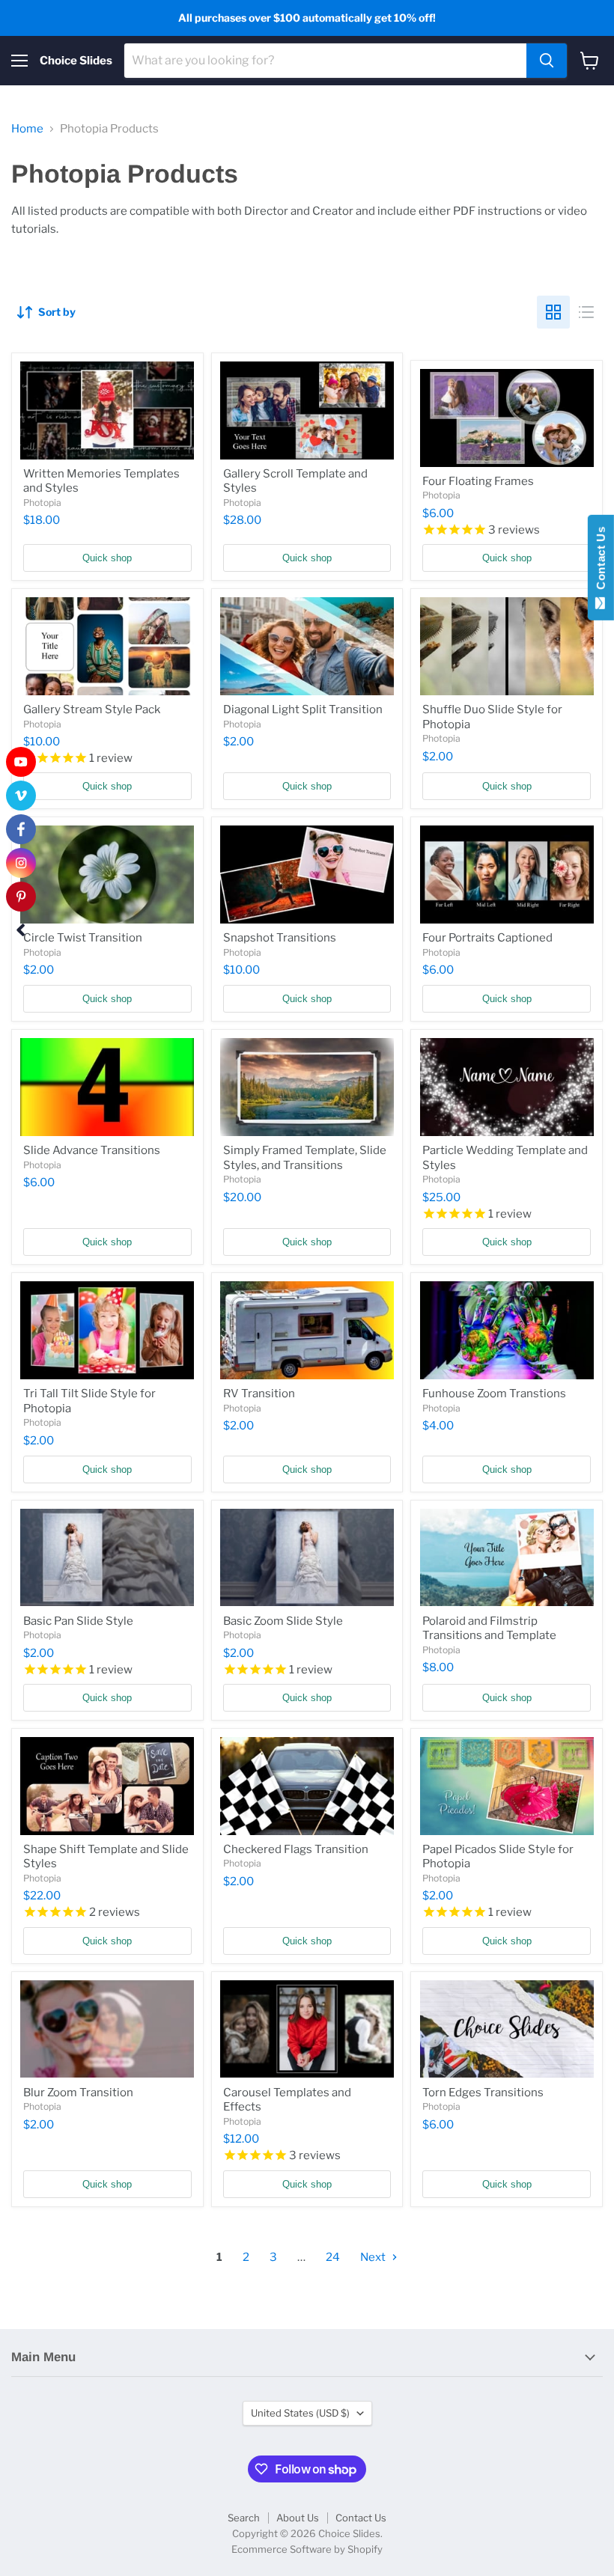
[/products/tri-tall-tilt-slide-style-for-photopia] (107, 1330)
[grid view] (553, 312)
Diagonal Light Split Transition (303, 709)
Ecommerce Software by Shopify (307, 2549)
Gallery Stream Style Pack (92, 709)
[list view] (586, 312)
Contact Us (361, 2518)
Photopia (42, 503)
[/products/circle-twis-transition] (107, 875)
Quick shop (107, 558)
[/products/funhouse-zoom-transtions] (507, 1330)
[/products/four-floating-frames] (507, 418)
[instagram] (21, 863)
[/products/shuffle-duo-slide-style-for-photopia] (507, 646)
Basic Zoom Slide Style (283, 1621)
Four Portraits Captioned (487, 938)
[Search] (547, 61)
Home (27, 129)
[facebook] (21, 829)
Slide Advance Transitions (92, 1150)
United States (300, 2413)
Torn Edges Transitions (483, 2093)
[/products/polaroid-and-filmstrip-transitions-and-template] (507, 1558)
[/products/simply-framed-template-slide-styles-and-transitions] (307, 1087)
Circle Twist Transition (83, 938)
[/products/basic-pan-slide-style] (107, 1558)
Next (374, 2257)
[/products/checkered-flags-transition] (307, 1786)
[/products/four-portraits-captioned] (507, 875)
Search (244, 2518)
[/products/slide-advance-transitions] (107, 1087)
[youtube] (21, 762)
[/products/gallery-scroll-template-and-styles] (307, 410)
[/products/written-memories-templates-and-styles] (107, 410)
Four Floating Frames (478, 481)
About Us (298, 2518)
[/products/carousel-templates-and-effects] (307, 2029)
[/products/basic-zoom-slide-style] (307, 1558)
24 (333, 2257)
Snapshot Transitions (280, 938)
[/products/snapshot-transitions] (307, 875)
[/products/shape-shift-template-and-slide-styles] (107, 1786)
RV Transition (259, 1394)
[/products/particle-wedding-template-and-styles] (507, 1087)
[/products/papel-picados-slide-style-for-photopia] (507, 1786)
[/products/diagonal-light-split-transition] (307, 646)
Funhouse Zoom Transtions (494, 1394)
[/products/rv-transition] (307, 1330)
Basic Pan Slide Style (78, 1621)
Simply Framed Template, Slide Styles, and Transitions (305, 1158)
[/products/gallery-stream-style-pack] (107, 646)
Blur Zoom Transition (78, 2093)
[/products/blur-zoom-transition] (107, 2029)
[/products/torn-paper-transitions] (507, 2029)
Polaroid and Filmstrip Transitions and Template (489, 1629)
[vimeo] (21, 796)
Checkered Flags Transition (296, 1849)
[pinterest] (21, 897)
